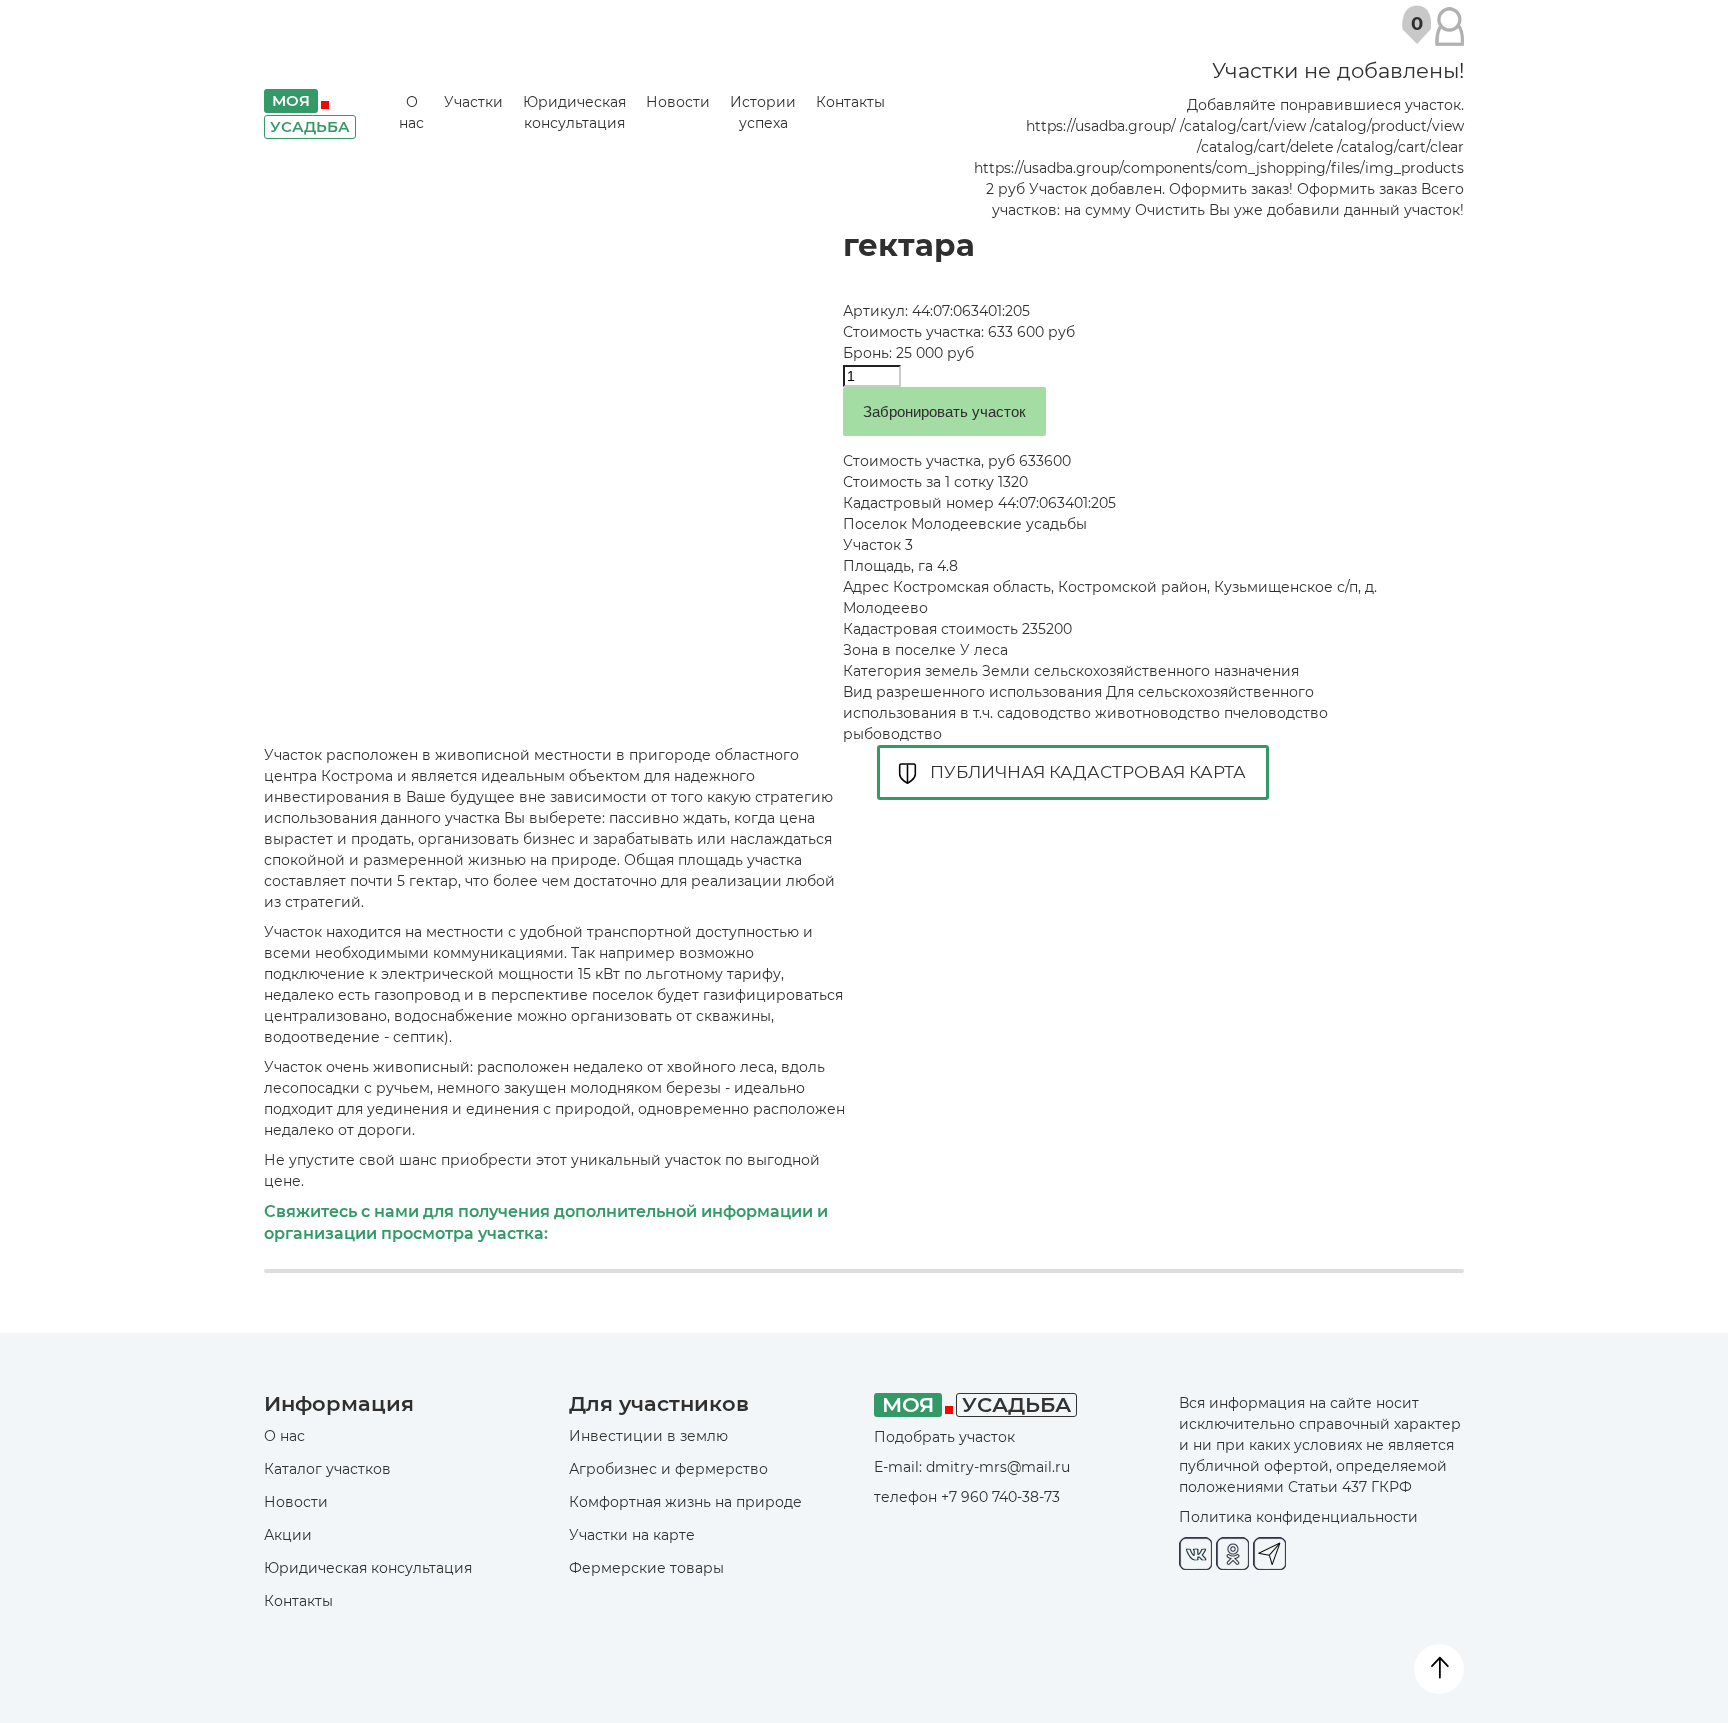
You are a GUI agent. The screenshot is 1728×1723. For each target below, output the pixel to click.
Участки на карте (632, 1535)
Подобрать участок (944, 1437)
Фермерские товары (646, 1568)
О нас (411, 112)
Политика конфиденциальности (1298, 1517)
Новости (678, 102)
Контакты (850, 102)
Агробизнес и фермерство (668, 1469)
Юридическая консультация (574, 112)
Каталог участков (327, 1469)
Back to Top (1439, 1669)
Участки (473, 102)
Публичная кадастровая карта (1088, 772)
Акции (288, 1535)
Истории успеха (763, 112)
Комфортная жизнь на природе (685, 1502)
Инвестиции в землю (648, 1436)
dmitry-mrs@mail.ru (998, 1467)
